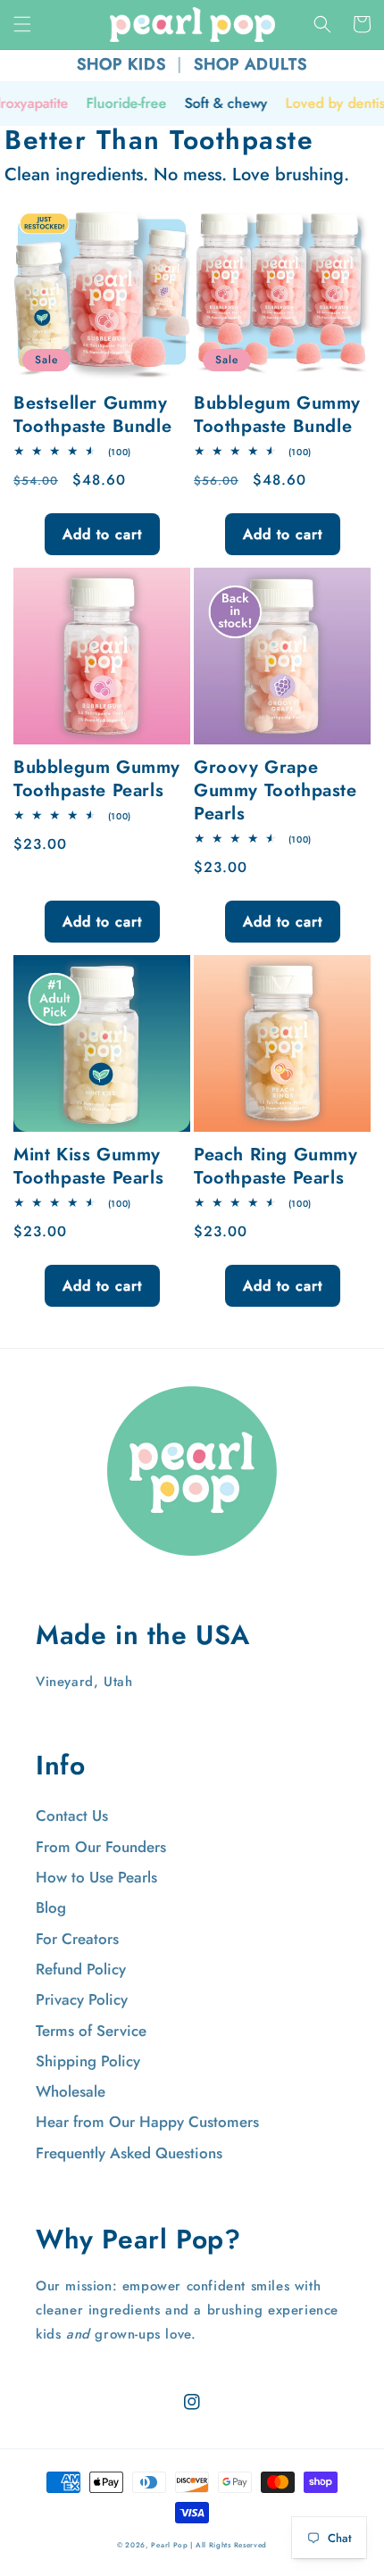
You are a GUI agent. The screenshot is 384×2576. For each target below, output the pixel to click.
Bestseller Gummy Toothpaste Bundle (92, 415)
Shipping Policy (88, 2061)
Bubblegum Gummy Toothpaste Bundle (277, 415)
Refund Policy (81, 1969)
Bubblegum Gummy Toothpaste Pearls (97, 779)
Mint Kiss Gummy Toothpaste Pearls (88, 1167)
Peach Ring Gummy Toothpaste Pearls (276, 1167)
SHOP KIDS (121, 64)
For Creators (77, 1939)
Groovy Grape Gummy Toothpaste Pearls (275, 791)
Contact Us (72, 1816)
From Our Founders (101, 1847)
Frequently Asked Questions (129, 2153)
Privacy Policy (82, 1999)
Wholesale (71, 2091)
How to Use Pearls (96, 1877)
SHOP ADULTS (250, 64)
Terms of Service (91, 2031)
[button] (22, 24)
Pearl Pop (169, 2545)
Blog (51, 1907)
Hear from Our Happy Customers (147, 2122)
